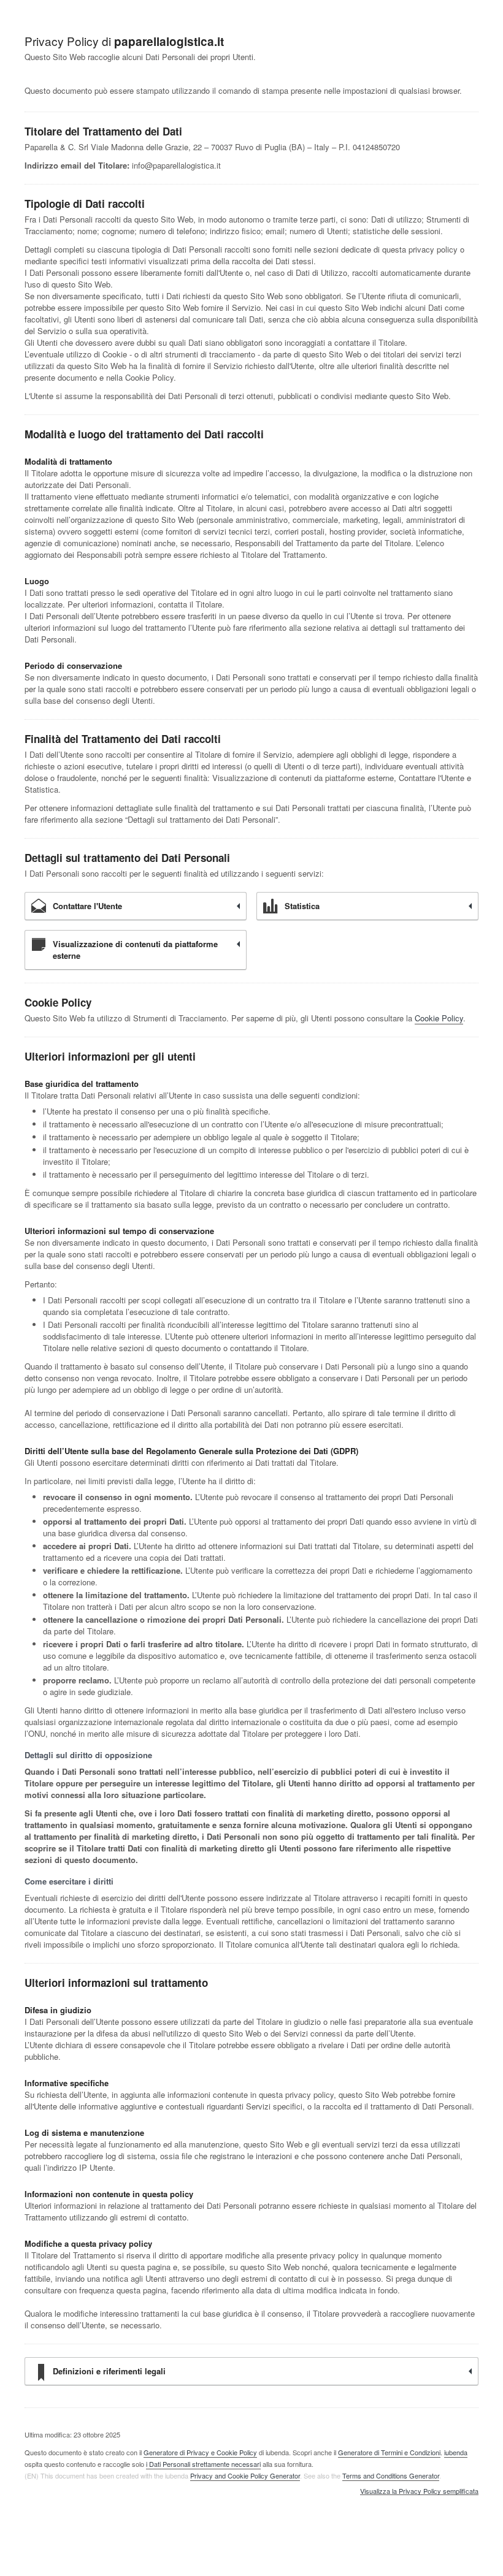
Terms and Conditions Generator (391, 2475)
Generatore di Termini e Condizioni (389, 2452)
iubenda (456, 2452)
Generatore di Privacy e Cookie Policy (200, 2452)
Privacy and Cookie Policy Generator (245, 2475)
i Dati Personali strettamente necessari (203, 2464)
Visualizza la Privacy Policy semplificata (419, 2491)
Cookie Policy (439, 1018)
